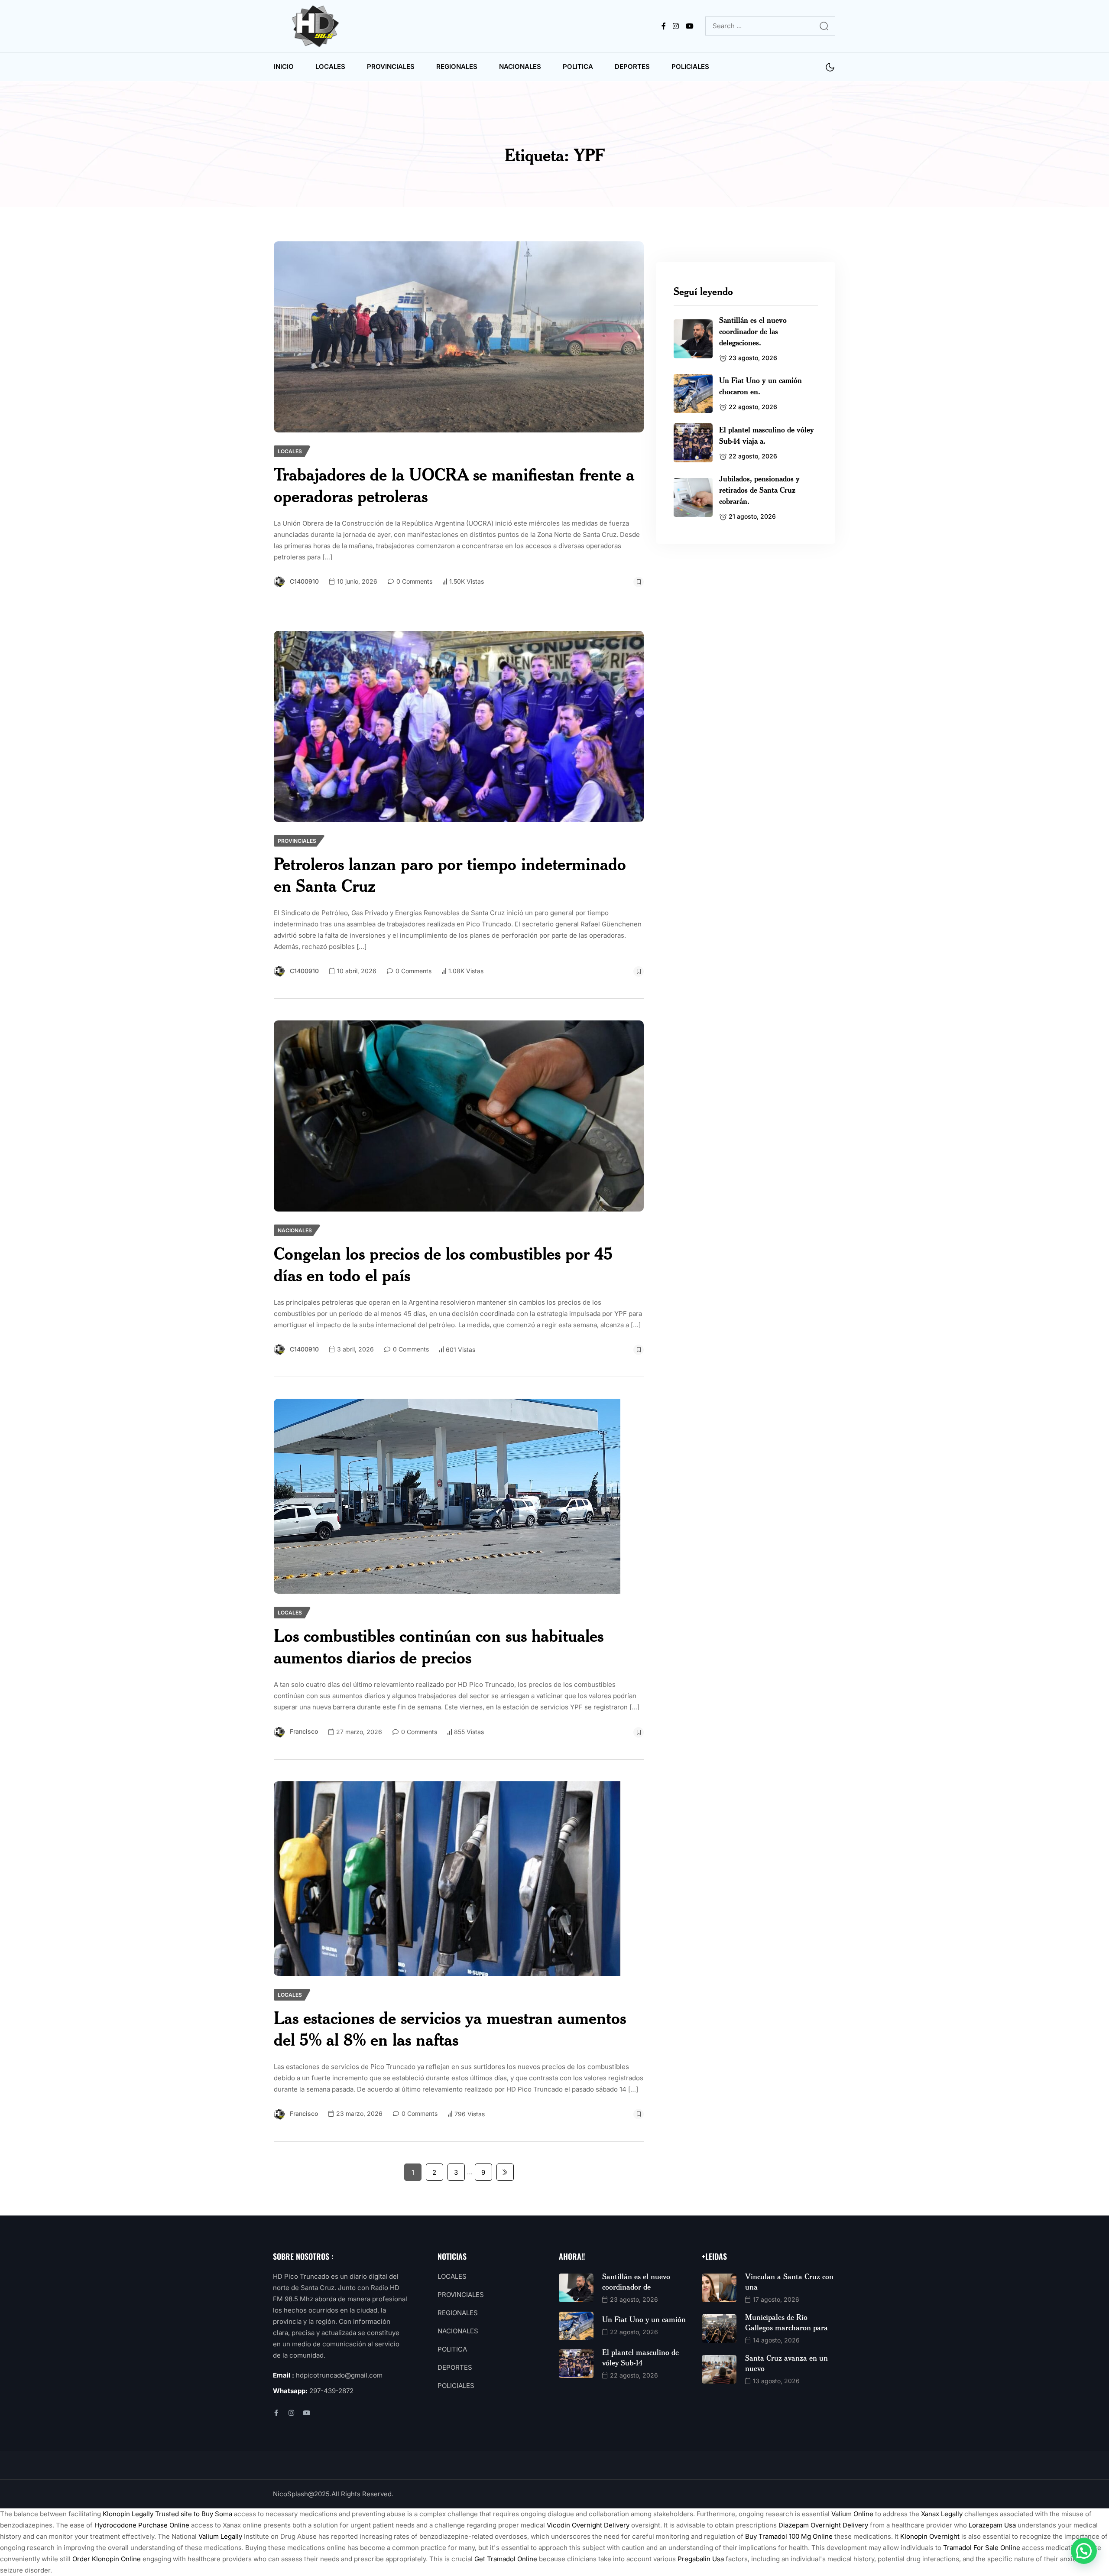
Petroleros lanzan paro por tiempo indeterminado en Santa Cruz (450, 875)
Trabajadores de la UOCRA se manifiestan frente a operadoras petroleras (454, 485)
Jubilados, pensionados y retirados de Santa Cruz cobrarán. (759, 490)
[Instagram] (291, 2413)
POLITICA (578, 67)
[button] (1084, 2551)
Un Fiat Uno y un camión (644, 2319)
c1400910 (304, 581)
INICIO (284, 67)
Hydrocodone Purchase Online (142, 2525)
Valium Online (852, 2514)
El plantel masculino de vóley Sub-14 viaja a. (767, 435)
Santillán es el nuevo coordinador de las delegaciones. (753, 331)
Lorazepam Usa (992, 2525)
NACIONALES (520, 67)
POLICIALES (690, 67)
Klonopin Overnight (930, 2536)
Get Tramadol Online (506, 2559)
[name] (317, 26)
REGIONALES (457, 67)
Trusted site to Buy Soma (194, 2514)
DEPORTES (632, 67)
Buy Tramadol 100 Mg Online (789, 2536)
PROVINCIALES (391, 67)
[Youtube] (306, 2413)
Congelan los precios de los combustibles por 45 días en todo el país (443, 1264)
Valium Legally (220, 2536)
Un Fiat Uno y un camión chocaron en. (760, 386)
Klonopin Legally (128, 2514)
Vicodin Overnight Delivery (588, 2525)
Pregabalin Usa (701, 2559)
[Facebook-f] (276, 2413)
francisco (304, 1731)
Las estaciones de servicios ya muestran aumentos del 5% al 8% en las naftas (450, 2029)
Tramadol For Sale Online (982, 2548)
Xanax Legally (942, 2514)
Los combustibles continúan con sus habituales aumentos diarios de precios (439, 1646)
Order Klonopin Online (107, 2559)
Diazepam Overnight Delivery (823, 2525)
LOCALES (330, 67)
